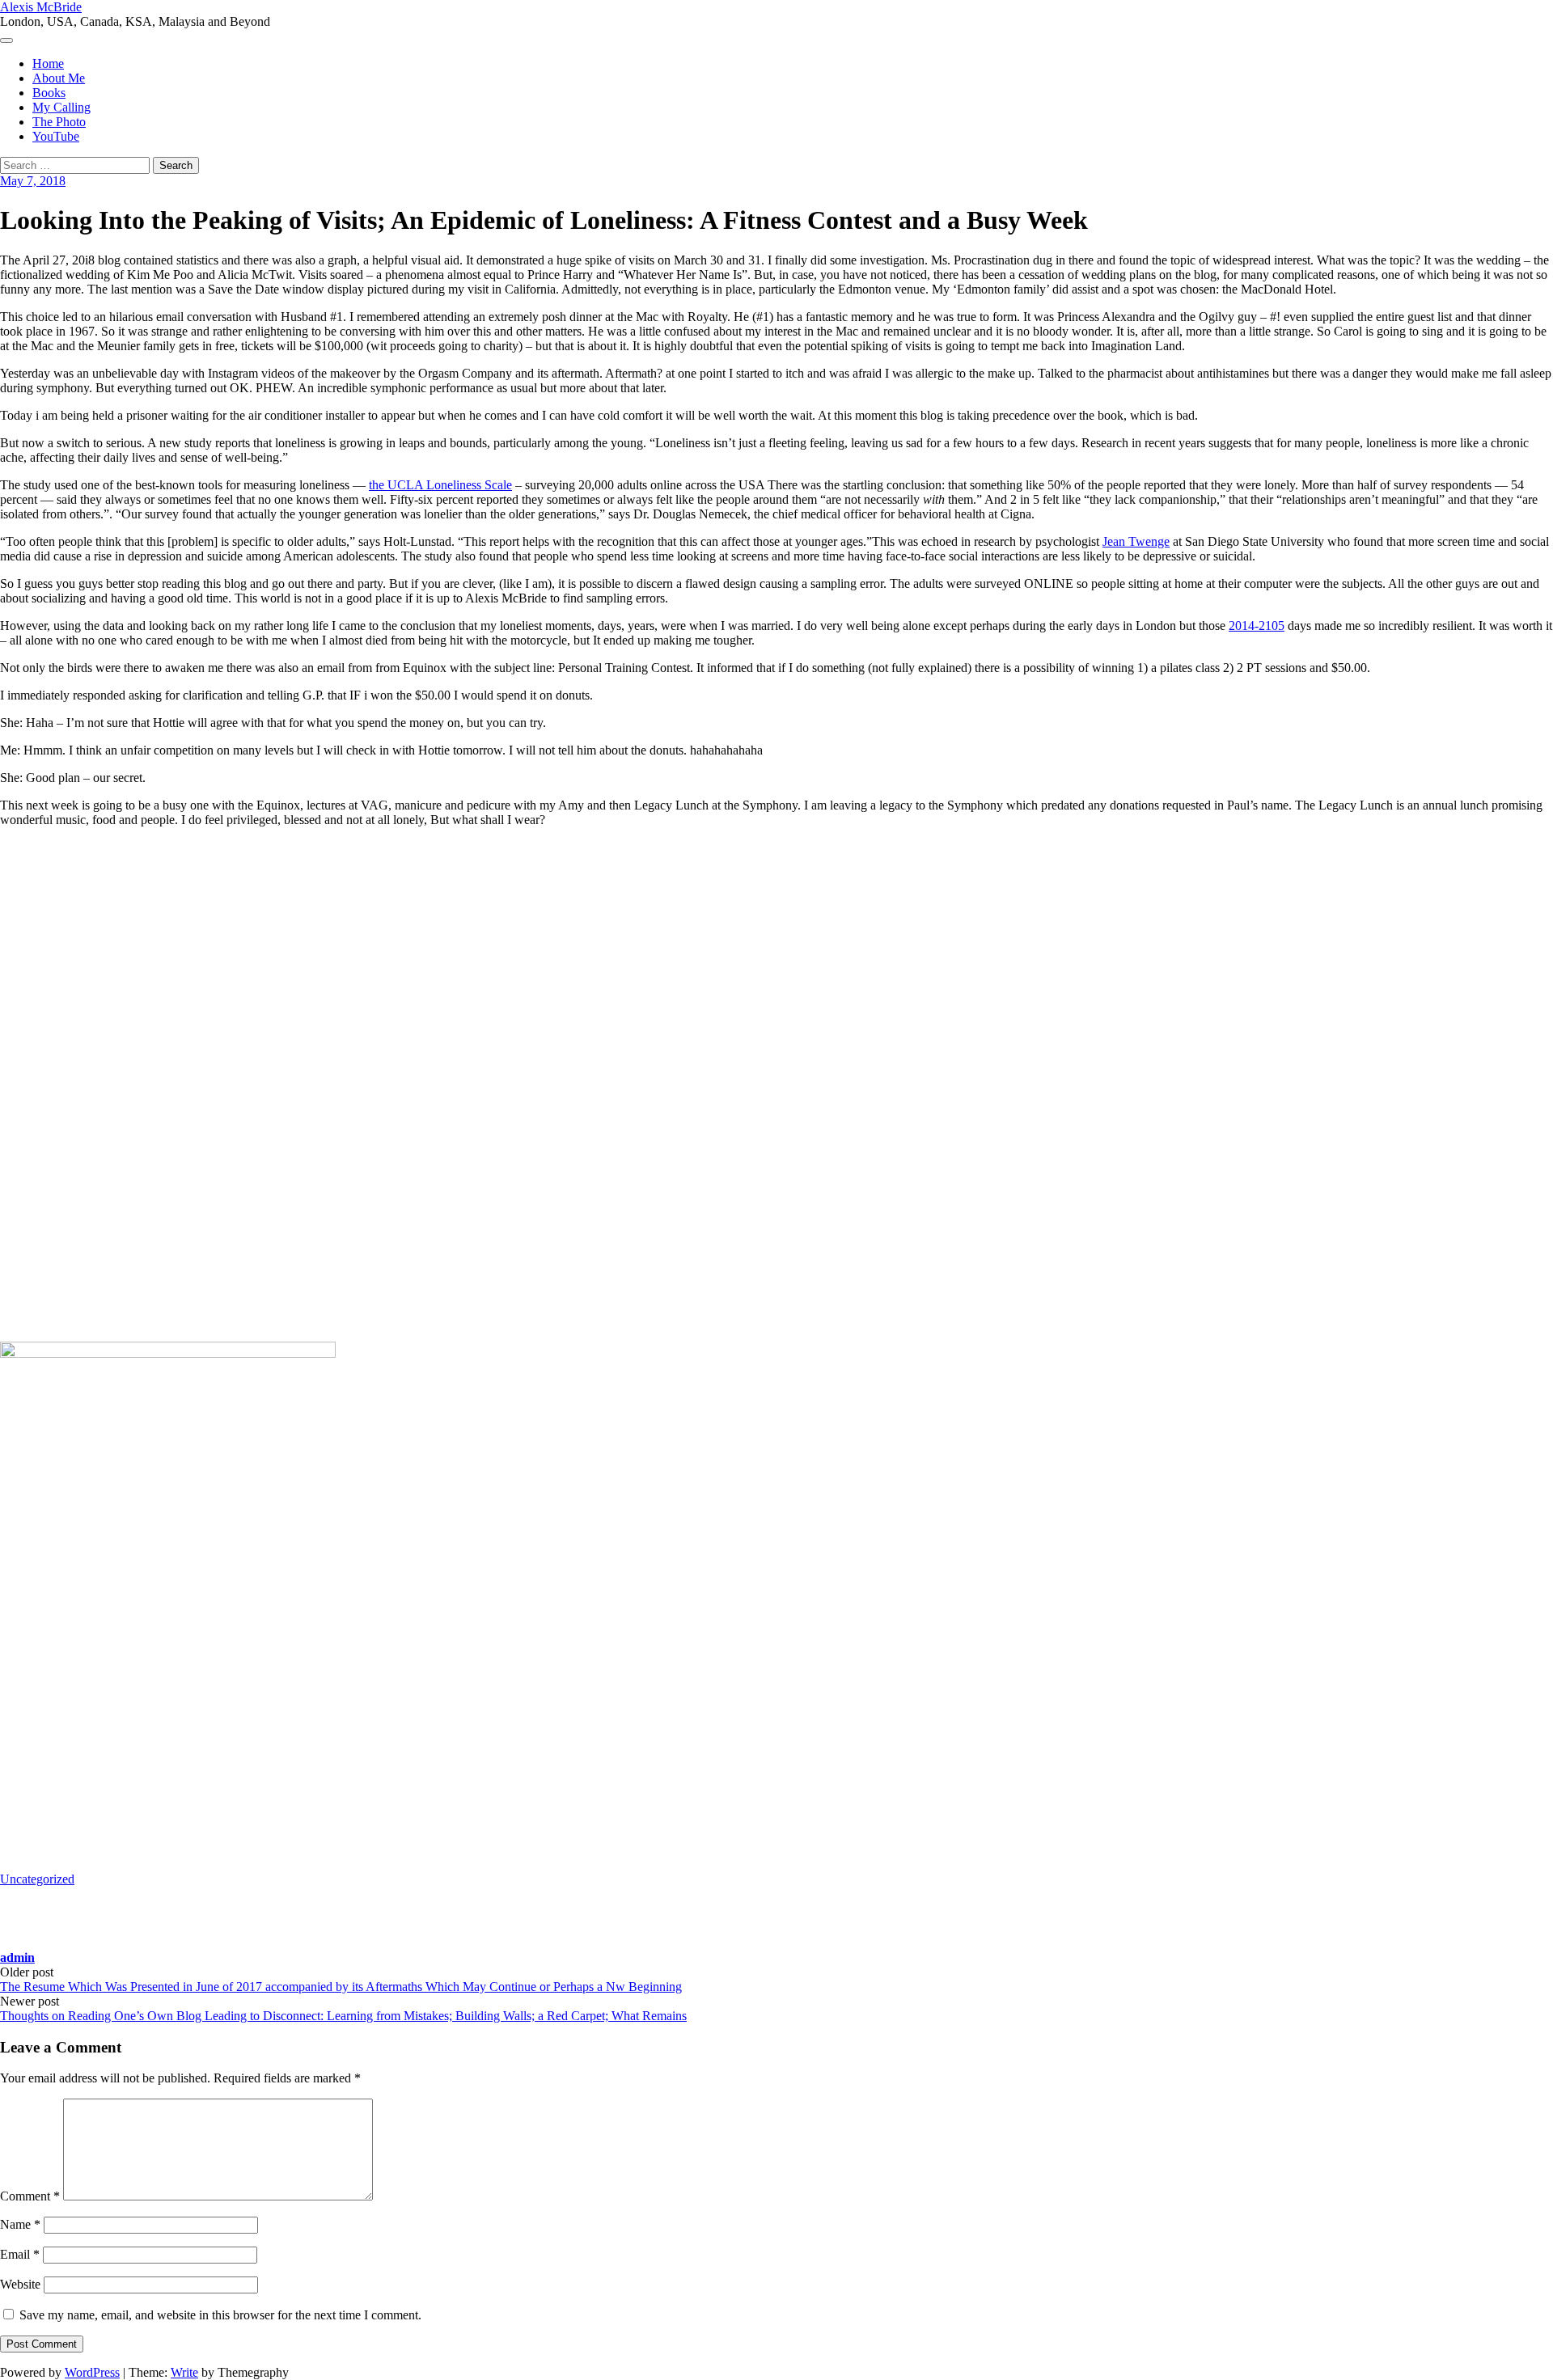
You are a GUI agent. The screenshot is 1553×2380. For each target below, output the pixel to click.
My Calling (61, 107)
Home (48, 63)
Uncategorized (37, 1879)
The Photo (59, 122)
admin (17, 1957)
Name (20, 2224)
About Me (59, 78)
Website (20, 2284)
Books (49, 93)
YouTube (56, 136)
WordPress (92, 2372)
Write (184, 2372)
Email (20, 2254)
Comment (30, 2196)
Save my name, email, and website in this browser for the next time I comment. (220, 2315)
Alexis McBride (41, 7)
